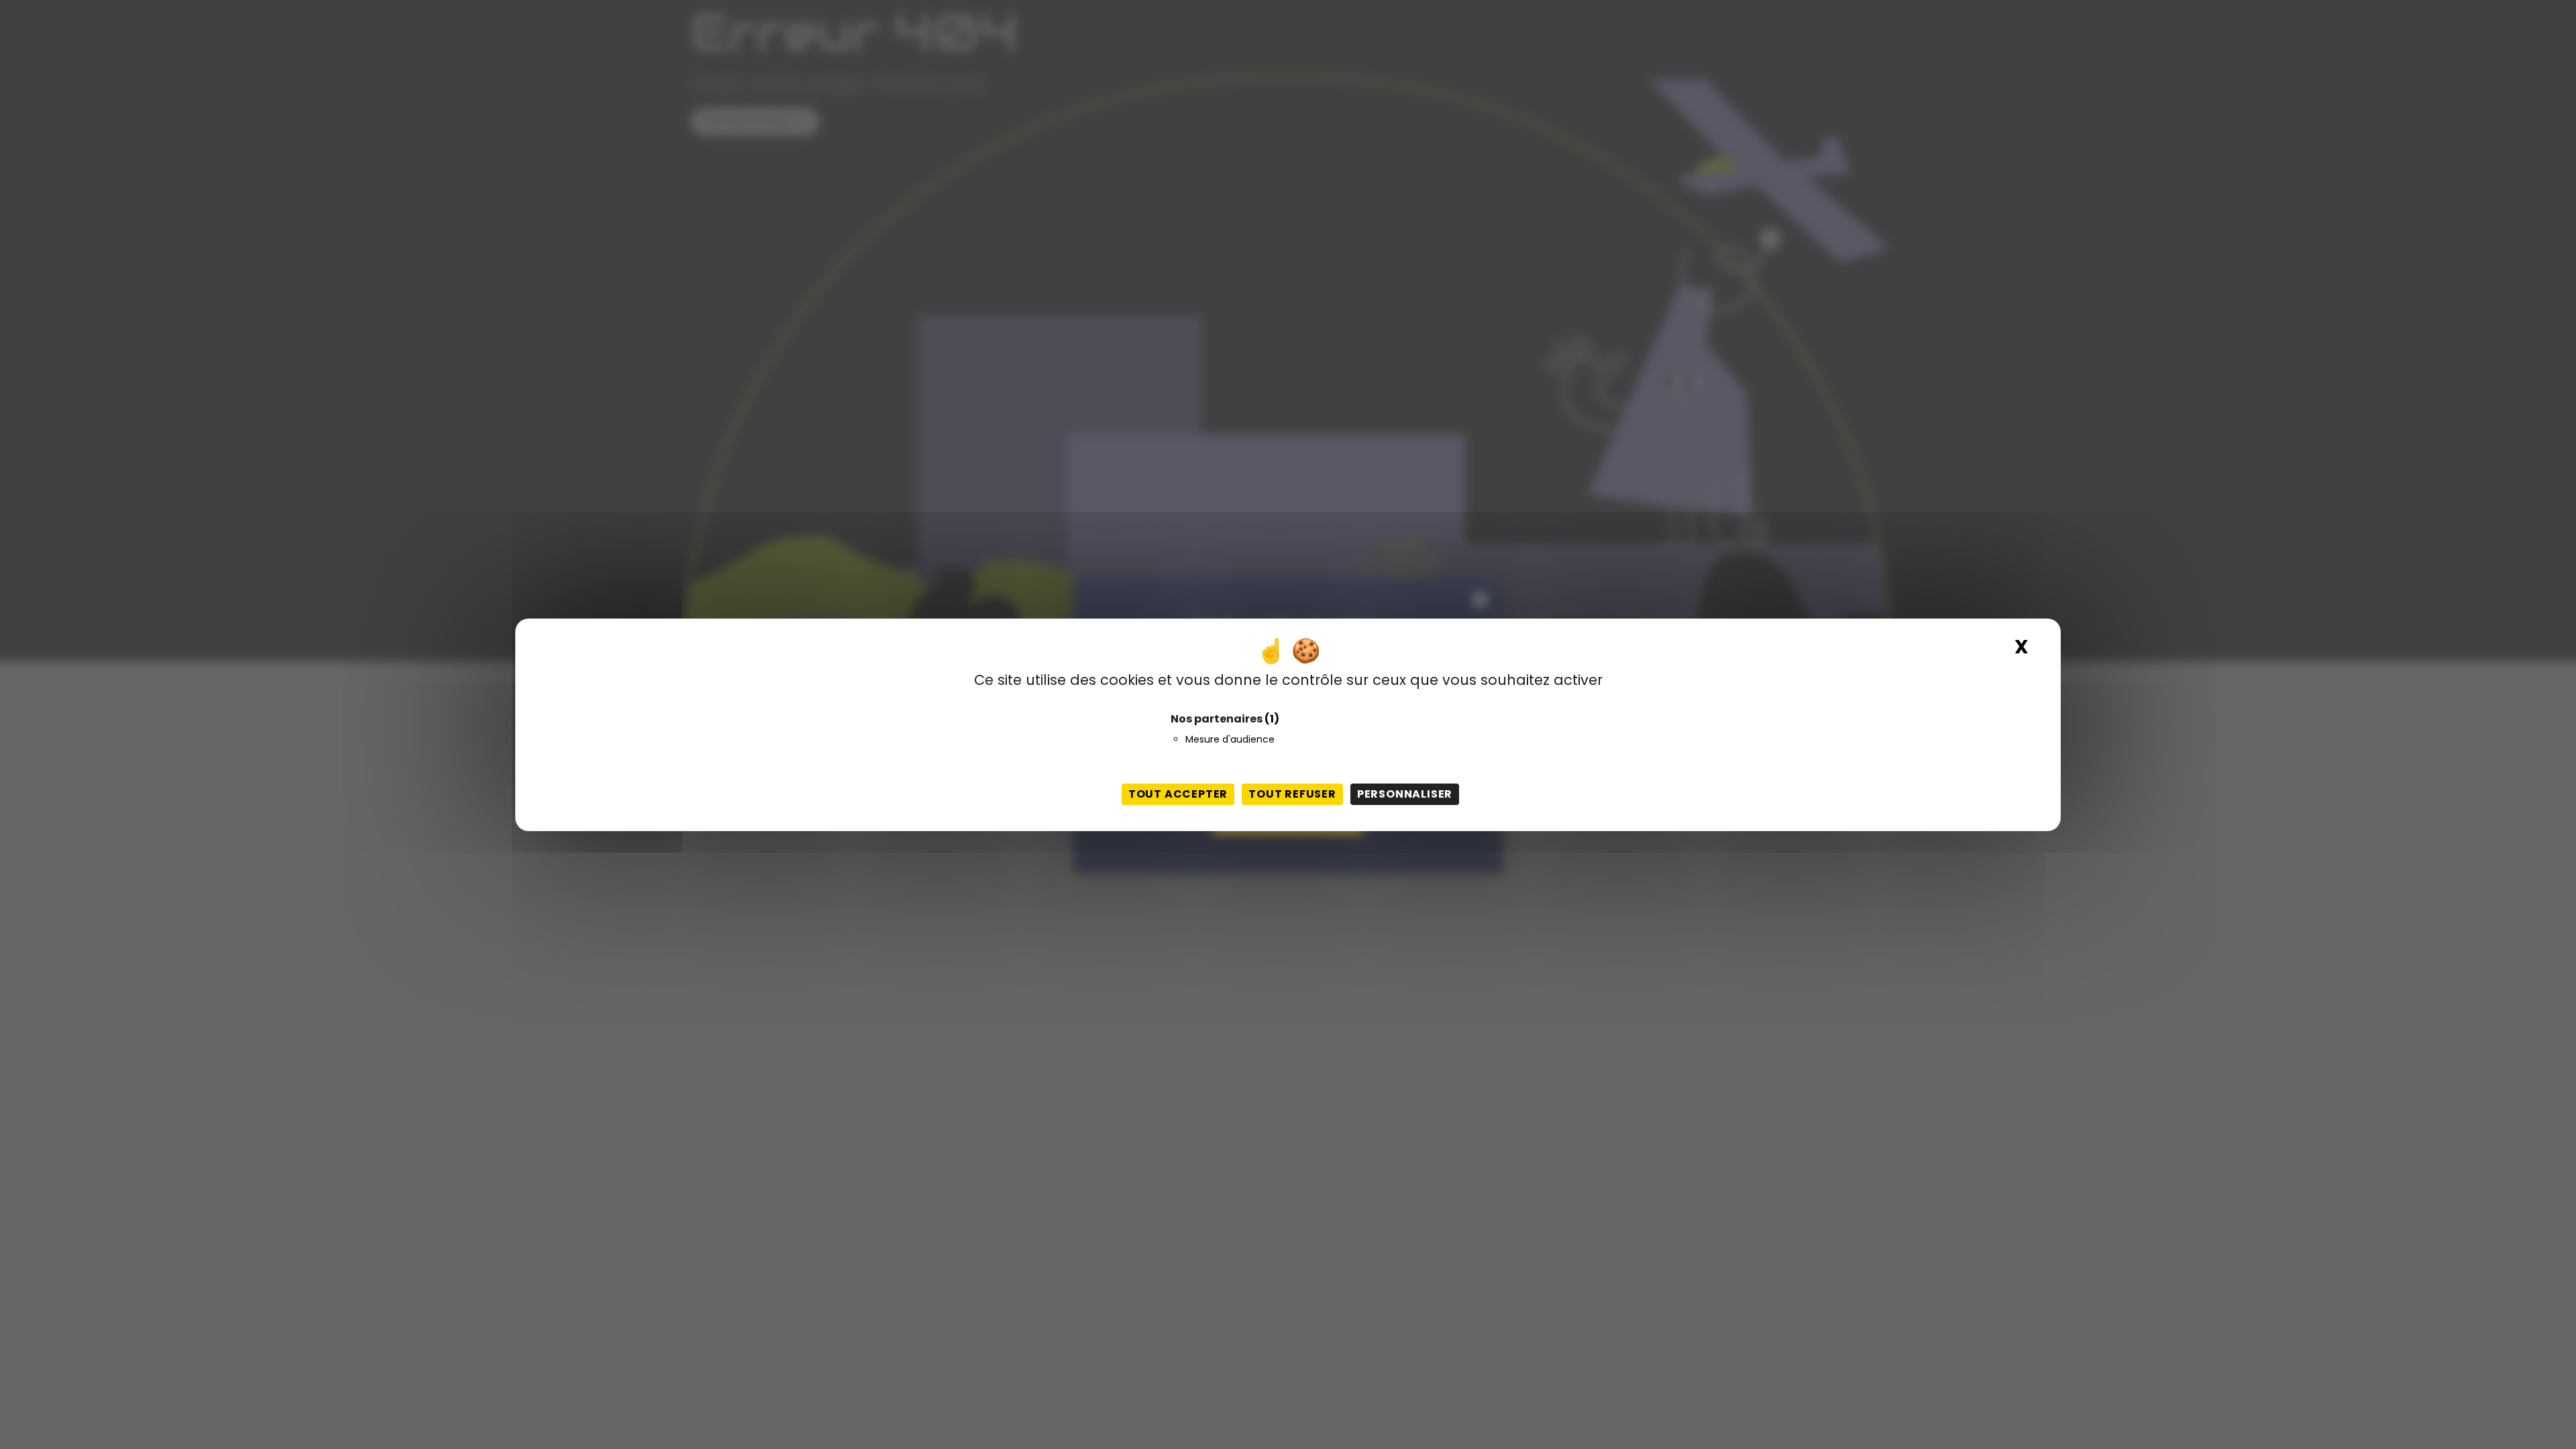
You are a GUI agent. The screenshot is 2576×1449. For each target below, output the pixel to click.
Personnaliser (1405, 794)
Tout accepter (1178, 794)
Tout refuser (1292, 794)
